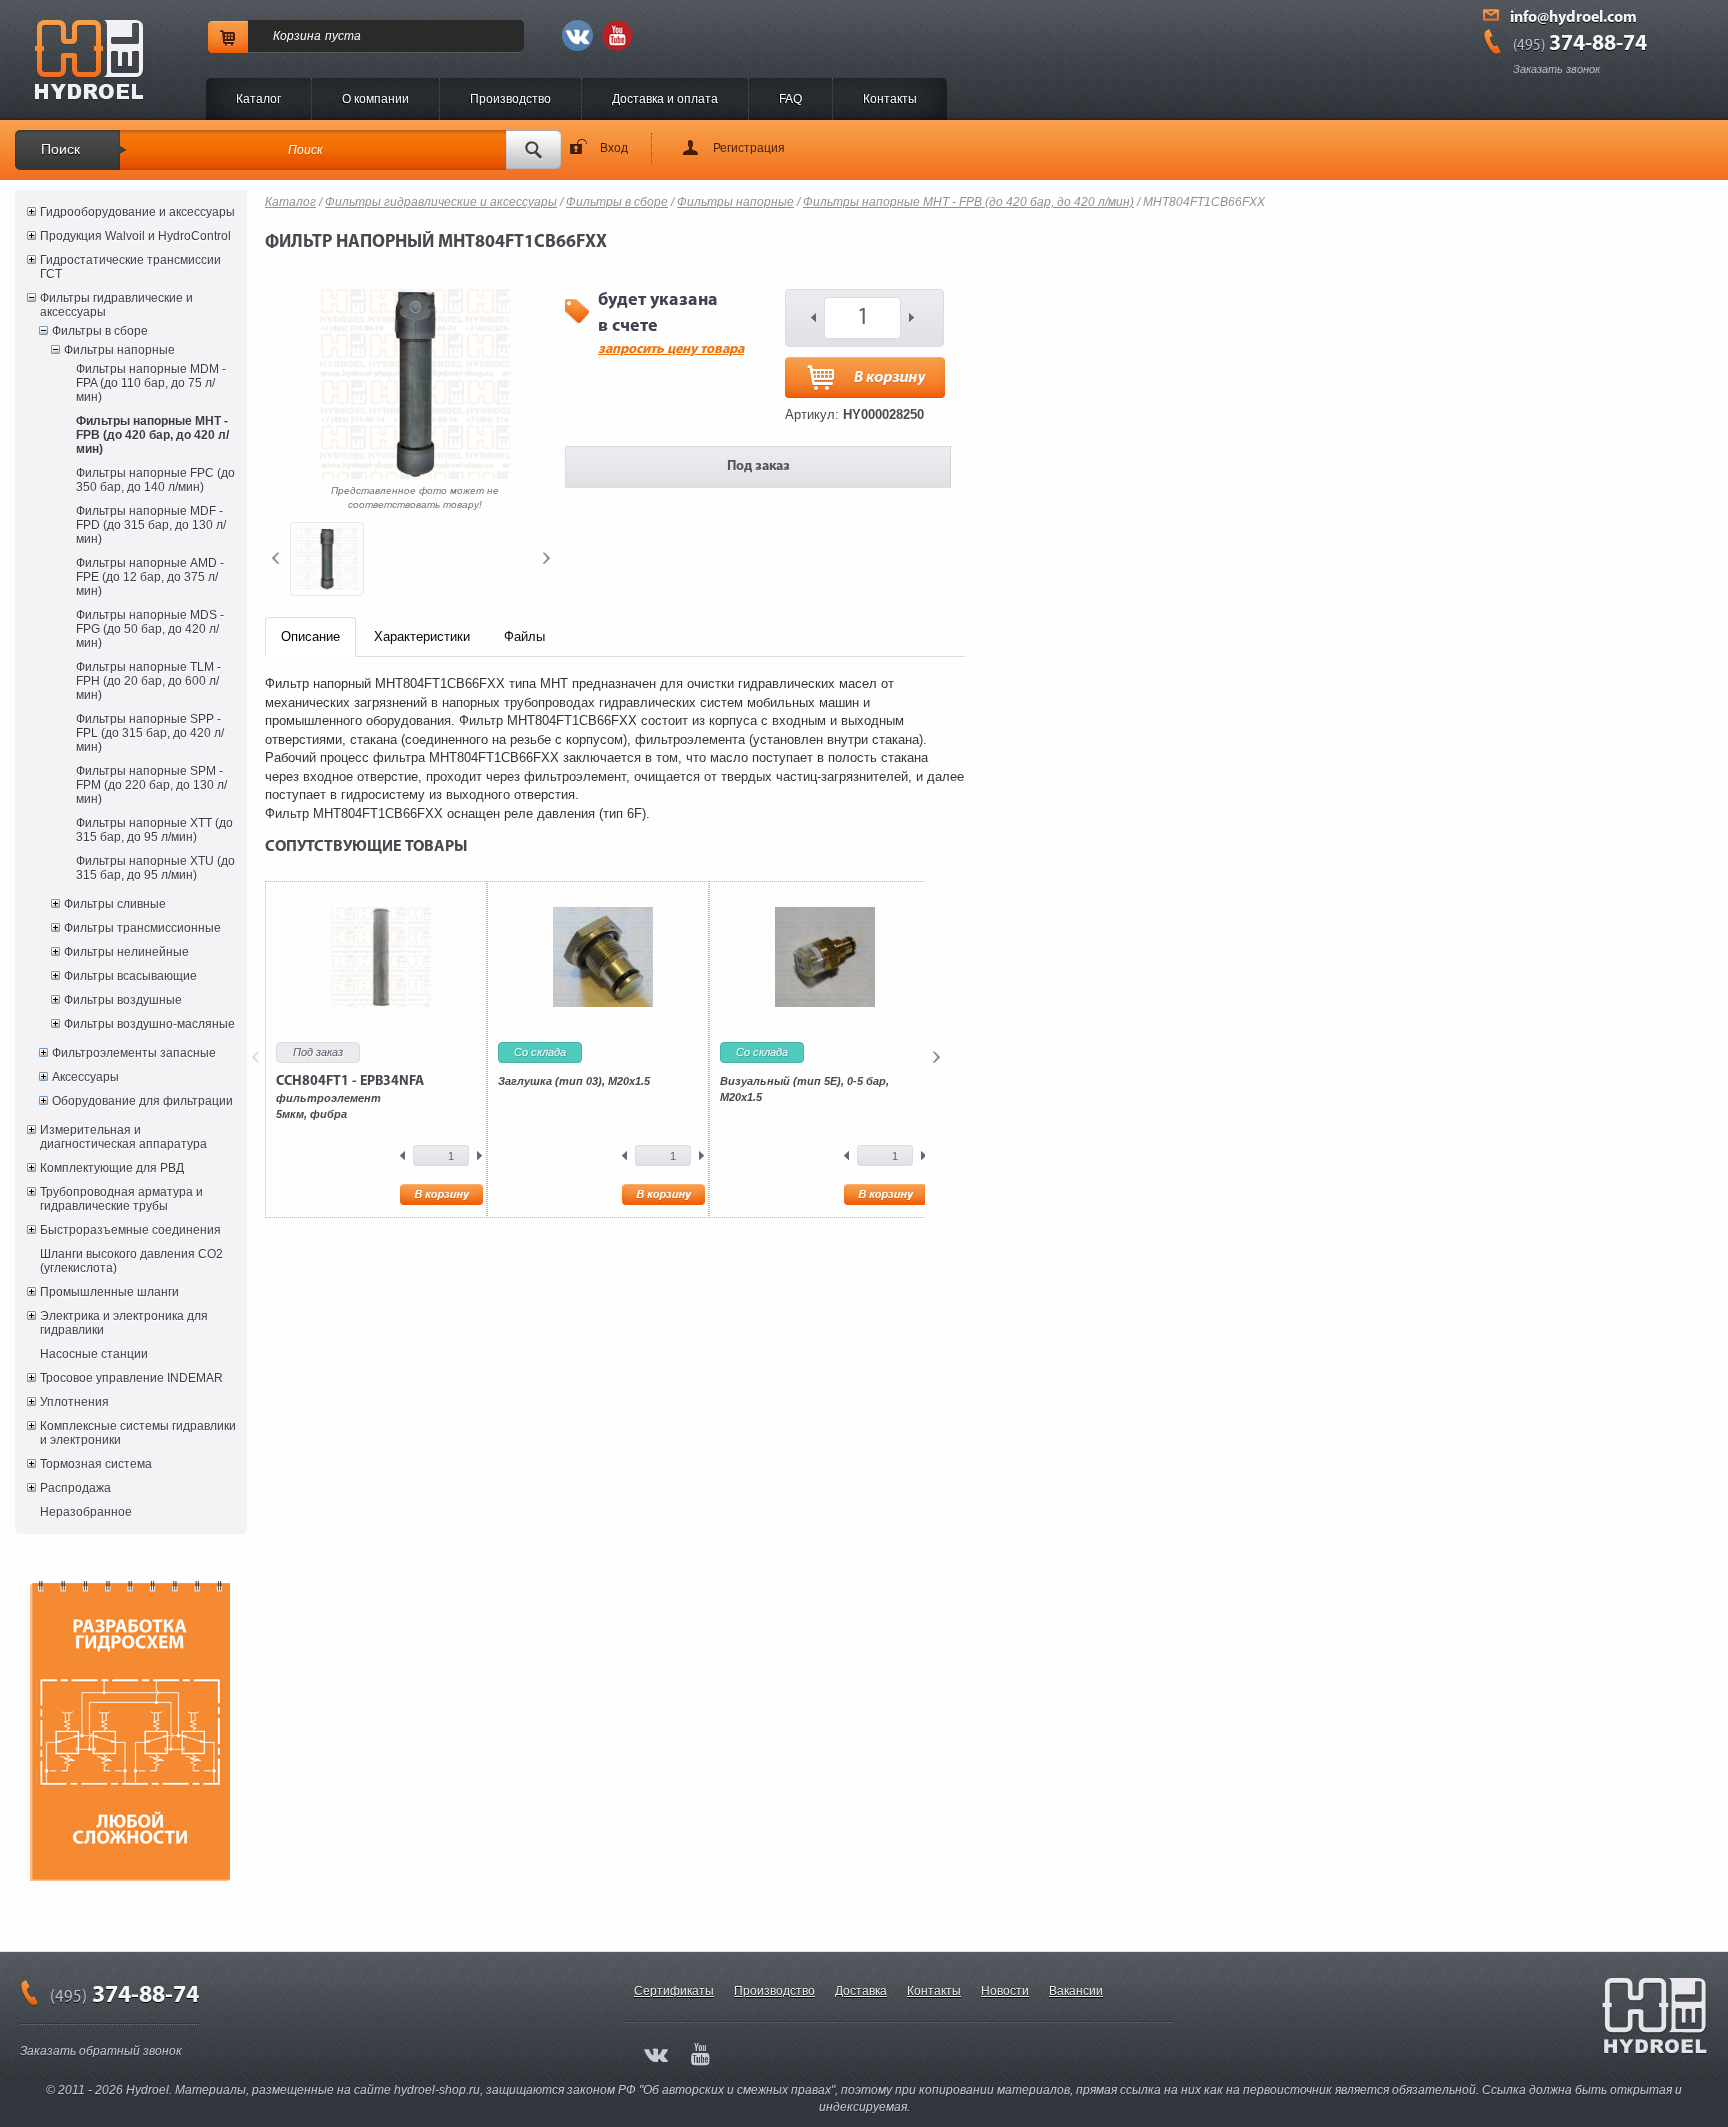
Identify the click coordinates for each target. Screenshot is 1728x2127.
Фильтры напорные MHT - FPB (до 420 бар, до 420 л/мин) (152, 435)
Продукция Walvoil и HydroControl (135, 236)
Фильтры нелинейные (126, 952)
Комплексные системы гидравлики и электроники (138, 1433)
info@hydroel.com (1573, 18)
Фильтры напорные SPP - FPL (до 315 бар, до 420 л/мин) (150, 733)
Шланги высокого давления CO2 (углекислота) (131, 1261)
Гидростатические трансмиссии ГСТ (130, 267)
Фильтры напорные (119, 350)
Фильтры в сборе (100, 331)
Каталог (258, 99)
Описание (310, 636)
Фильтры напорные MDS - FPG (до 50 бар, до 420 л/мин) (150, 629)
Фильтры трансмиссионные (142, 928)
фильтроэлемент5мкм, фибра (350, 1097)
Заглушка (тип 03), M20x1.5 (574, 1081)
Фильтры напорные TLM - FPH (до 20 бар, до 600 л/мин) (148, 681)
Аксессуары (85, 1077)
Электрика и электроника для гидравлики (124, 1323)
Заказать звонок (1556, 69)
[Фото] (327, 559)
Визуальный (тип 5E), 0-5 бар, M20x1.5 (804, 1089)
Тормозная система (96, 1464)
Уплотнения (74, 1402)
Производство (510, 99)
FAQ (790, 99)
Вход (614, 148)
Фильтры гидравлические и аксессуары (116, 305)
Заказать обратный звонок (101, 2051)
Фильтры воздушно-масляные (149, 1024)
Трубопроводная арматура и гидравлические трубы (121, 1199)
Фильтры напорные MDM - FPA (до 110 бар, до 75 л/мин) (151, 383)
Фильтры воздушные (123, 1000)
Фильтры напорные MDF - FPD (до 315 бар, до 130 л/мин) (151, 525)
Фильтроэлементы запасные (134, 1053)
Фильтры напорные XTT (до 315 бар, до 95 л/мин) (154, 830)
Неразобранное (86, 1512)
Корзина (297, 36)
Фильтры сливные (115, 904)
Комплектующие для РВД (112, 1168)
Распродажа (75, 1488)
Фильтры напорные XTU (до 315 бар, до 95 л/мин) (155, 868)
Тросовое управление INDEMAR (131, 1378)
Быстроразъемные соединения (130, 1230)
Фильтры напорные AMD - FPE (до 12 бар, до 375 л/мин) (150, 577)
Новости (1005, 1991)
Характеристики (422, 636)
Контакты (890, 99)
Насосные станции (94, 1354)
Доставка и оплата (665, 99)
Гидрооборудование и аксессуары (137, 212)
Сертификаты (674, 1991)
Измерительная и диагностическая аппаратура (123, 1137)
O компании (375, 99)
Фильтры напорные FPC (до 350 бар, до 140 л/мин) (155, 480)
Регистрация (749, 148)
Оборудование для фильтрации (142, 1101)
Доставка (861, 1991)
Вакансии (1076, 1991)
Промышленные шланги (109, 1292)
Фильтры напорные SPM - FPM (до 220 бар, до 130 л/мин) (151, 785)
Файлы (524, 636)
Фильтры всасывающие (130, 976)
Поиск (60, 149)
